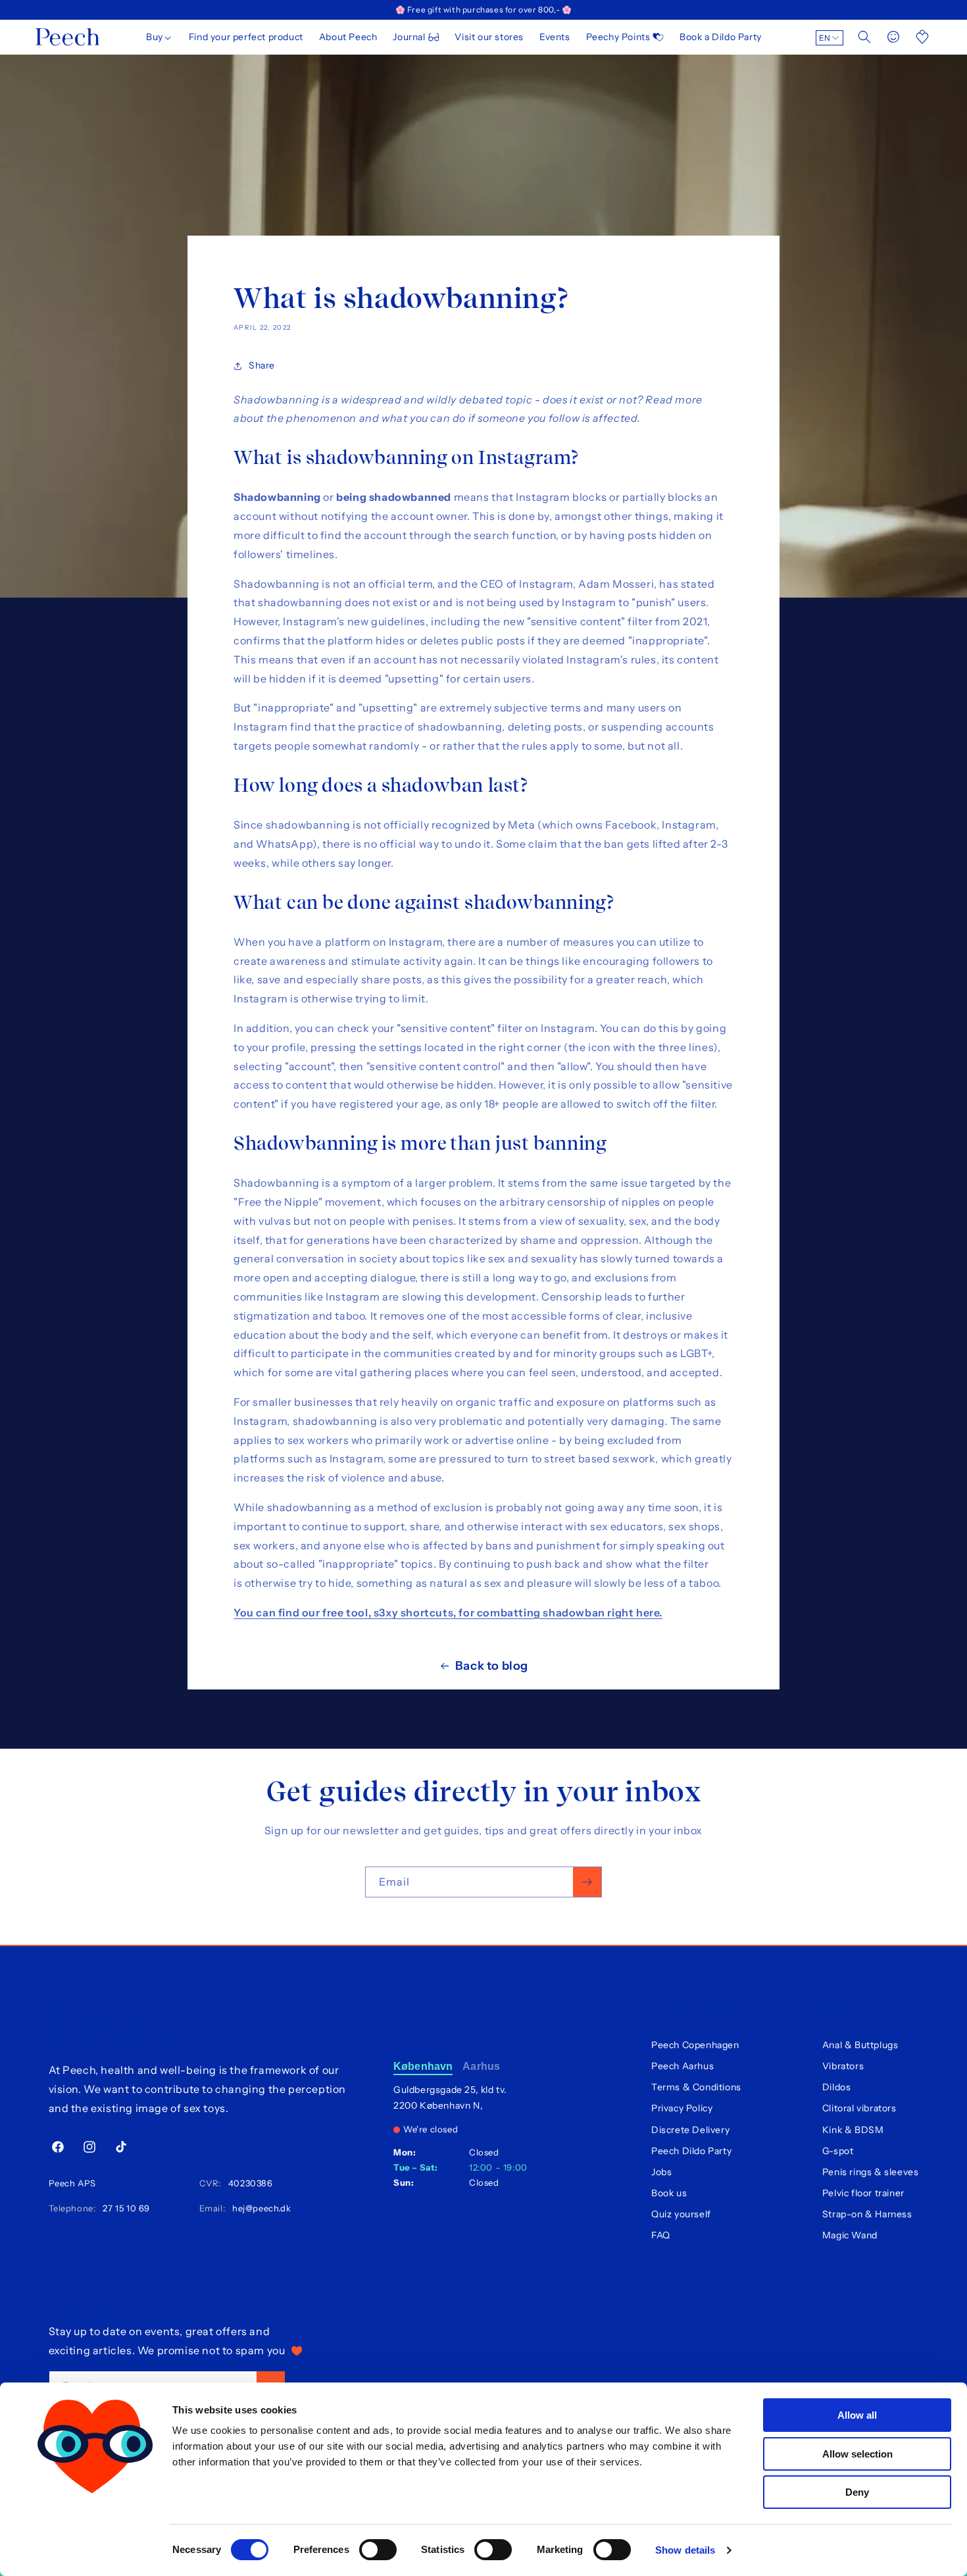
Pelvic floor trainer (863, 2193)
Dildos (837, 2087)
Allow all (857, 2415)
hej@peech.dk (259, 2208)
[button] (160, 37)
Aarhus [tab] (481, 2066)
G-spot (838, 2151)
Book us (669, 2193)
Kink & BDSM (853, 2130)
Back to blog (492, 1666)
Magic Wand (850, 2235)
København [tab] (423, 2066)
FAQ (661, 2235)
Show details (685, 2550)
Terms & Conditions (696, 2087)
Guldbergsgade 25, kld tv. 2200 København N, (450, 2098)
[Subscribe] (587, 1882)
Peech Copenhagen (695, 2045)
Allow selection (857, 2454)
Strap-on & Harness (867, 2214)
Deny (857, 2492)
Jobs (661, 2172)
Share (262, 365)
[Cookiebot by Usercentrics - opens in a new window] (95, 2550)
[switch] (378, 2550)
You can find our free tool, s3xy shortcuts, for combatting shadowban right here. (448, 1612)
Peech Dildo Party (691, 2151)
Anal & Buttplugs (860, 2045)
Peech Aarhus (682, 2066)
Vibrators (843, 2066)
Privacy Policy (682, 2108)
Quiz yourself (681, 2214)
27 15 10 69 (124, 2208)
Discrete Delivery (690, 2130)
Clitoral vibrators (859, 2108)
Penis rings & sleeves (871, 2172)
